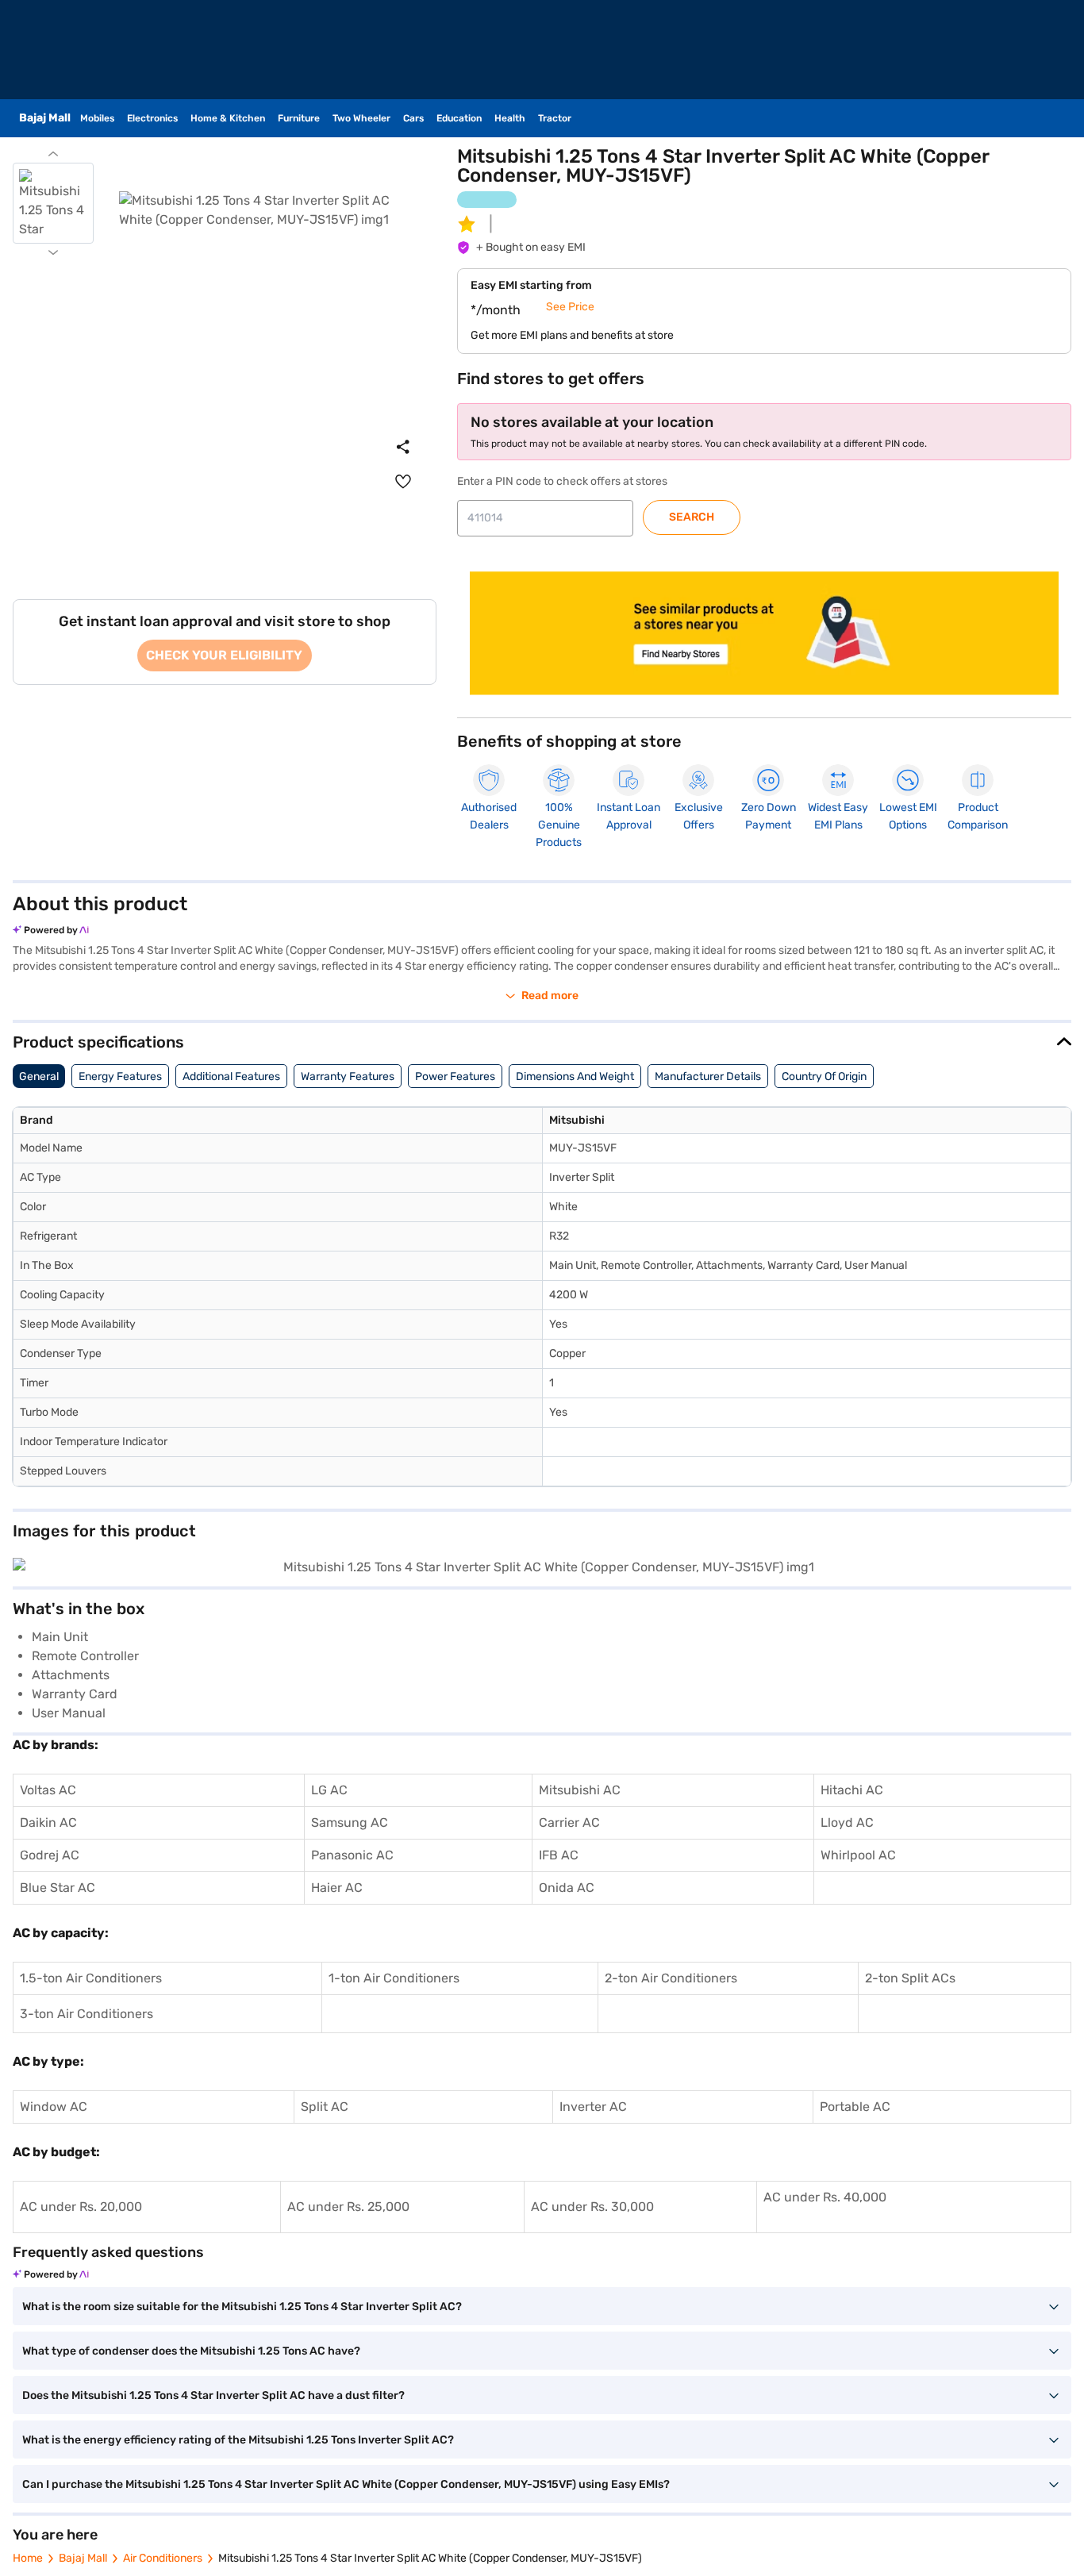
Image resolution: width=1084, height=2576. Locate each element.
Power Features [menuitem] (455, 1077)
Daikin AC (48, 1822)
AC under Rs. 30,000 (592, 2207)
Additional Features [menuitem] (231, 1077)
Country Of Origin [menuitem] (824, 1077)
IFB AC (559, 1855)
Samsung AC (350, 1822)
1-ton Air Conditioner (391, 1978)
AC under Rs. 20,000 (81, 2207)
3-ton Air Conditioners (86, 2014)
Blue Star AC (58, 1888)
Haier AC (337, 1888)
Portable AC (855, 2107)
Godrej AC (50, 1855)
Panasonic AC (352, 1855)
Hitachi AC (852, 1790)
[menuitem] (403, 482)
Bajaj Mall (83, 2558)
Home (28, 2558)
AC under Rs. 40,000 (825, 2197)
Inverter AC (593, 2107)
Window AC (54, 2107)
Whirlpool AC (858, 1855)
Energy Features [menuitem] (120, 1077)
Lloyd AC (847, 1822)
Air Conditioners (163, 2558)
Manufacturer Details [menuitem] (708, 1077)
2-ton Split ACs (910, 1978)
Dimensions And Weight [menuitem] (575, 1077)
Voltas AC (48, 1790)
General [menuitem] (39, 1077)
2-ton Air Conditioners (671, 1978)
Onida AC (567, 1888)
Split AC (325, 2107)
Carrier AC (569, 1822)
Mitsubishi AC (580, 1790)
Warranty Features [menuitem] (348, 1077)
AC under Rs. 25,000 (348, 2207)
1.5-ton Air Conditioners (91, 1978)
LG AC (329, 1790)
